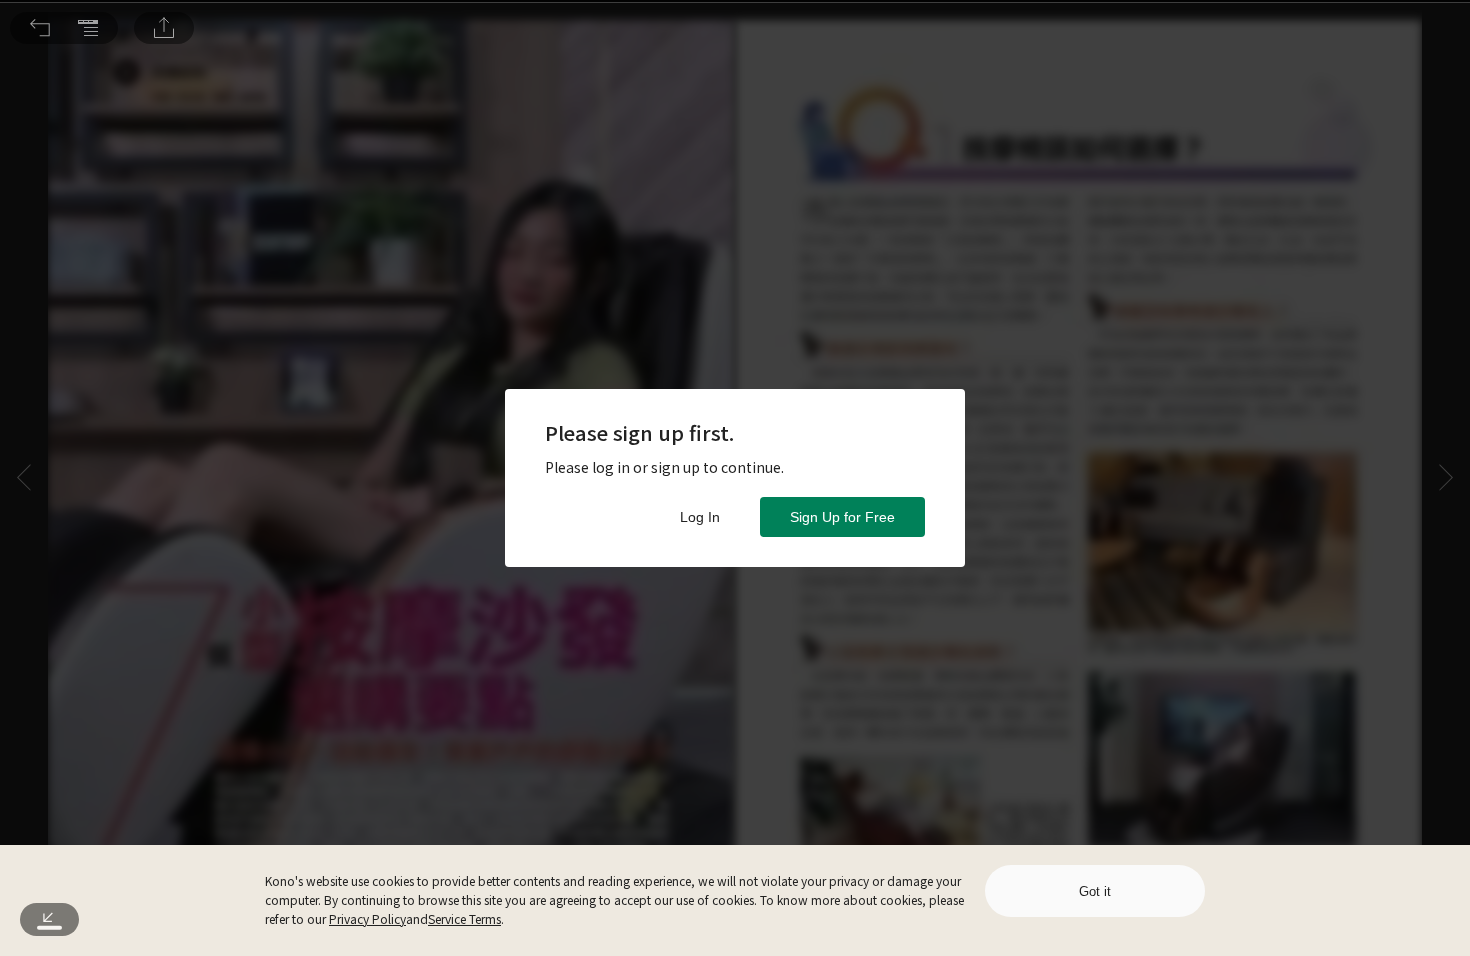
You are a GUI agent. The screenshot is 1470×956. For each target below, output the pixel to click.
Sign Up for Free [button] (842, 517)
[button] (40, 28)
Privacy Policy (367, 918)
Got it (1095, 891)
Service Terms (464, 918)
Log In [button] (700, 517)
